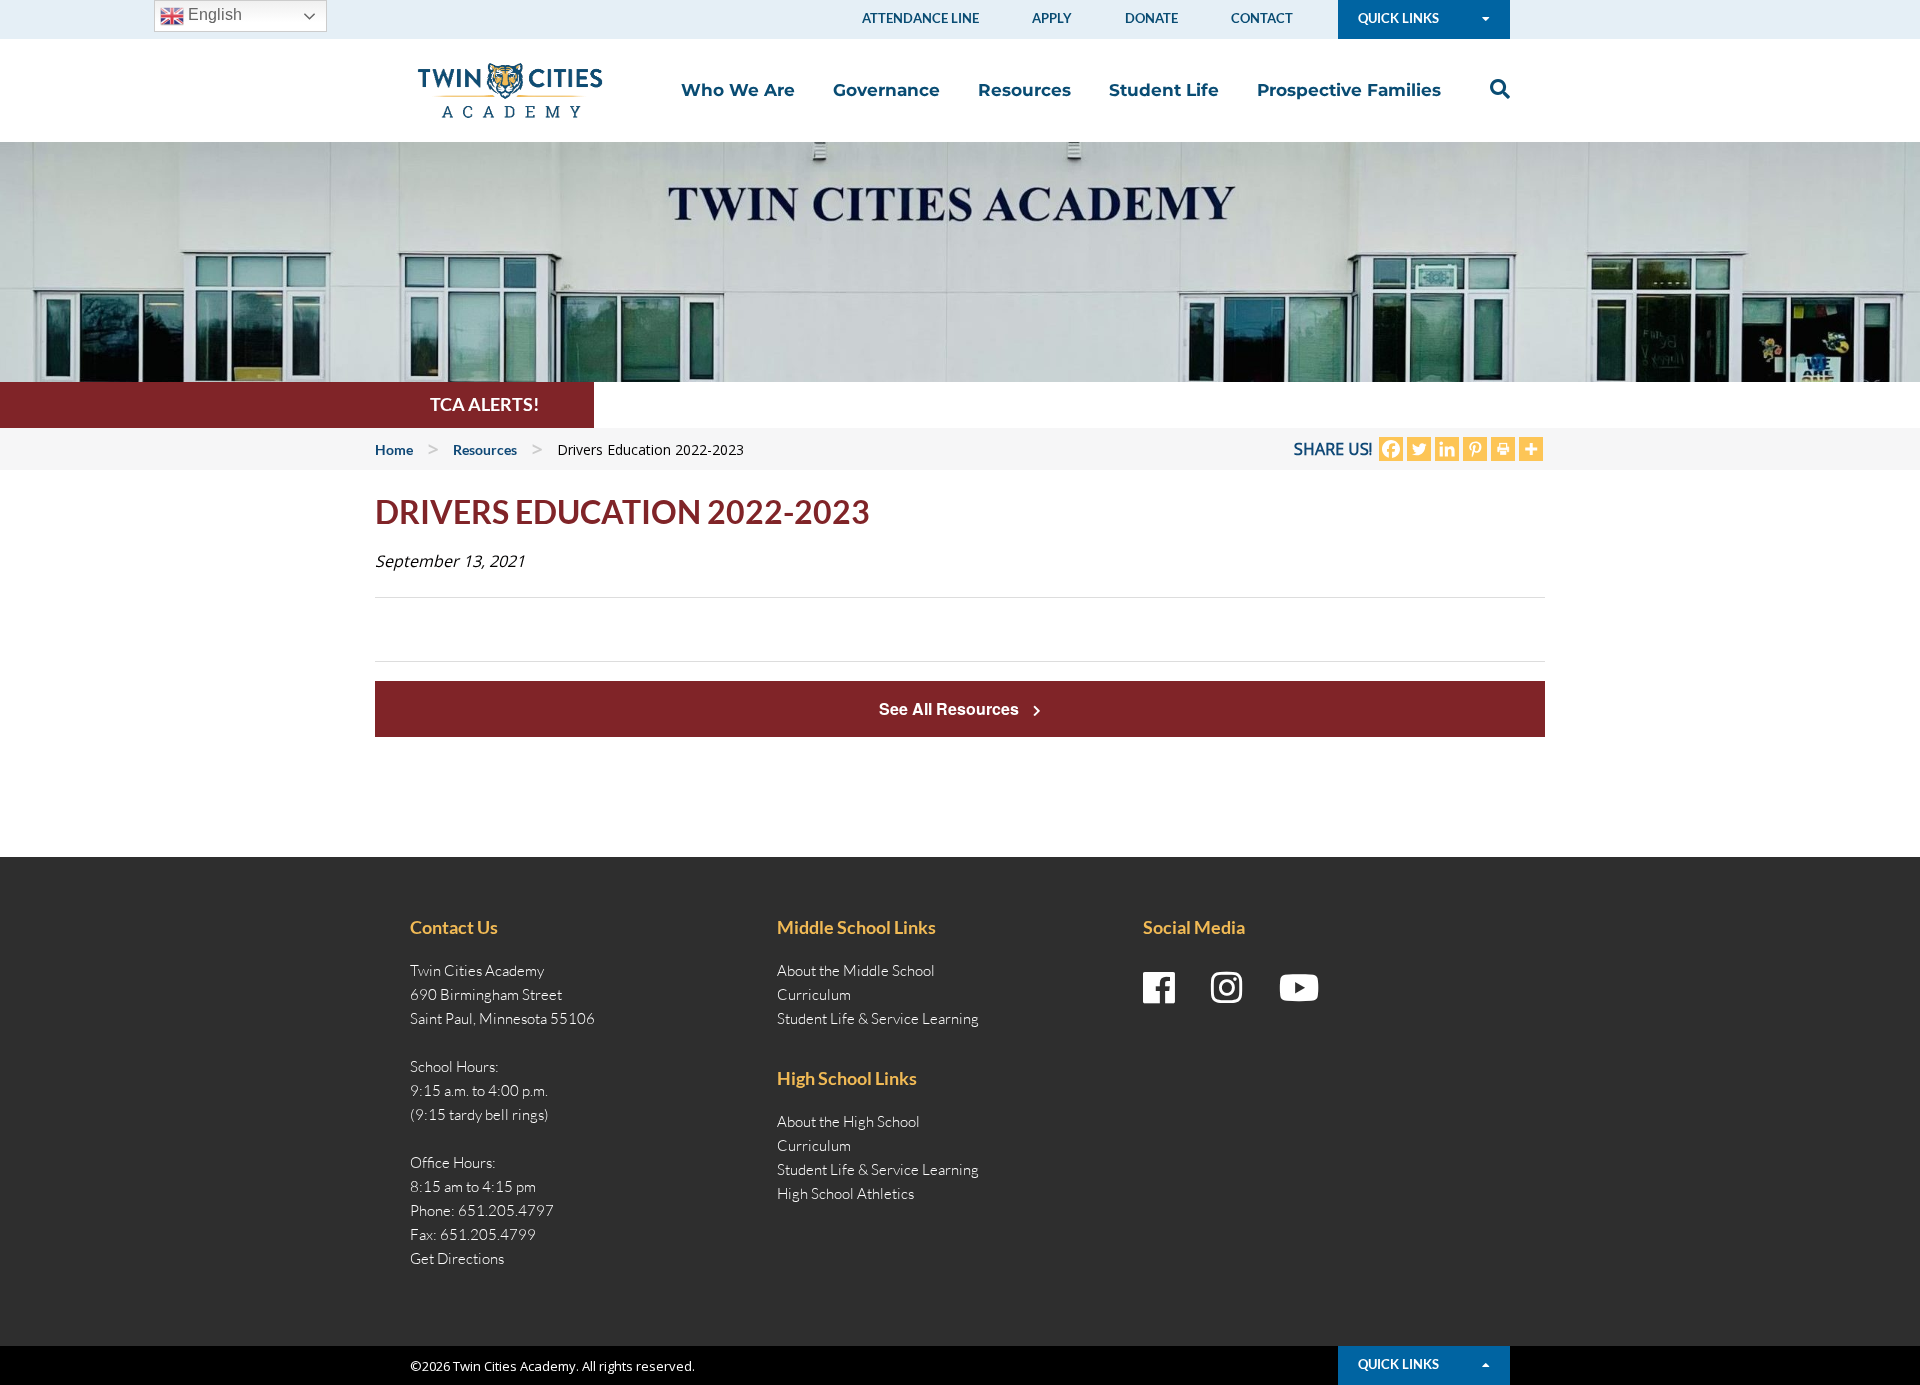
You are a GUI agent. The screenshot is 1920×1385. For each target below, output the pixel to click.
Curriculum (814, 994)
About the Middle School (856, 970)
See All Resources (951, 708)
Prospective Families (1349, 90)
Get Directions (457, 1258)
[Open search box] (1495, 89)
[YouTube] (1299, 988)
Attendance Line (920, 18)
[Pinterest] (1475, 449)
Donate (1151, 18)
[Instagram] (1227, 988)
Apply (1052, 18)
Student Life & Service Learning (878, 1018)
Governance (886, 90)
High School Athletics (845, 1193)
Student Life (1164, 90)
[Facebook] (1391, 449)
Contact (1262, 18)
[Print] (1503, 449)
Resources (1024, 90)
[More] (1531, 449)
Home (394, 449)
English (213, 14)
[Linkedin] (1447, 449)
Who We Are (738, 90)
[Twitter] (1419, 449)
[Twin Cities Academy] (510, 89)
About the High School (848, 1121)
